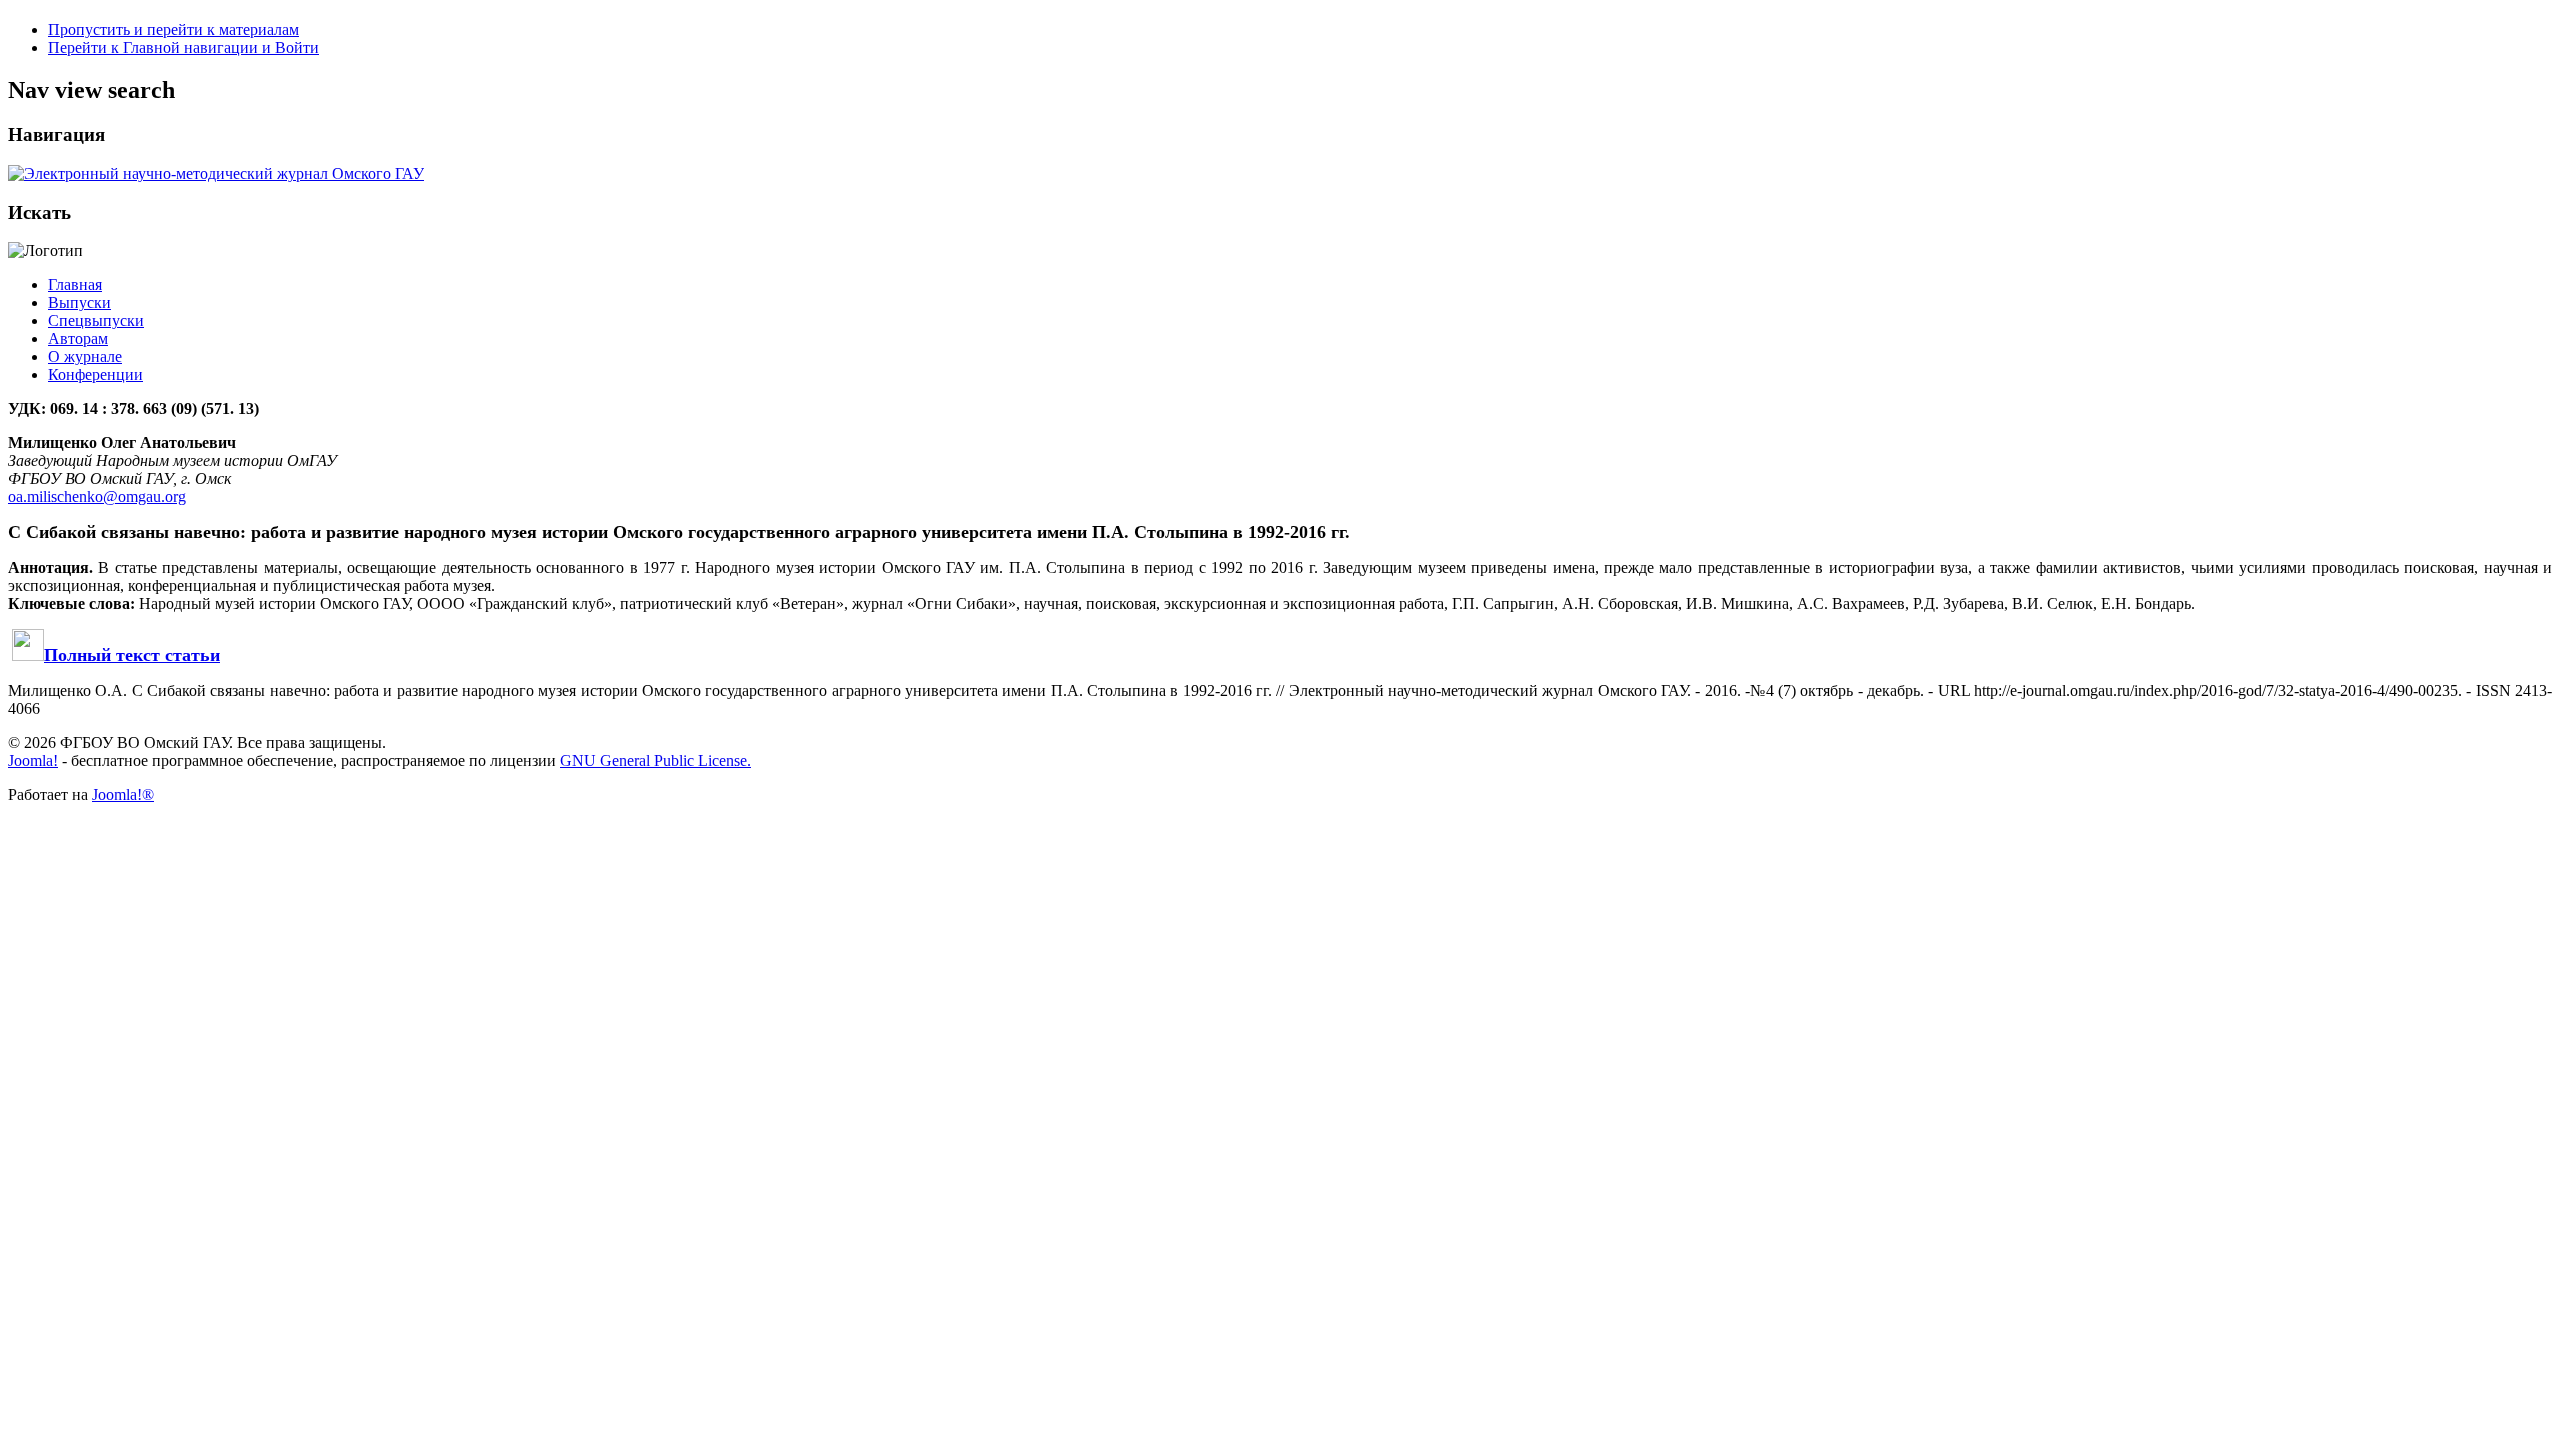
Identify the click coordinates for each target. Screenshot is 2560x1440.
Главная (75, 284)
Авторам (78, 338)
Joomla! (33, 760)
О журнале (85, 356)
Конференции (95, 374)
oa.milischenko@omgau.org (97, 496)
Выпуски (79, 302)
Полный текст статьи (132, 655)
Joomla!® (123, 794)
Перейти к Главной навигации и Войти (183, 47)
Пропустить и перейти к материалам (173, 29)
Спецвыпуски (96, 320)
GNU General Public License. (655, 760)
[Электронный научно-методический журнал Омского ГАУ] (216, 173)
